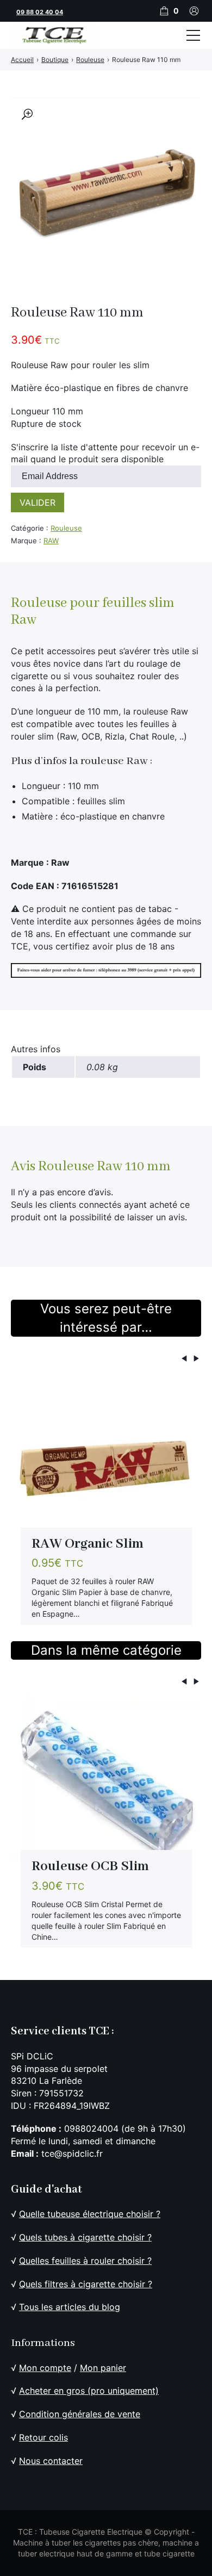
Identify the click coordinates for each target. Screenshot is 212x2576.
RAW (51, 541)
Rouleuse (66, 528)
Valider (38, 502)
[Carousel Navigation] (106, 1360)
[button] (27, 114)
